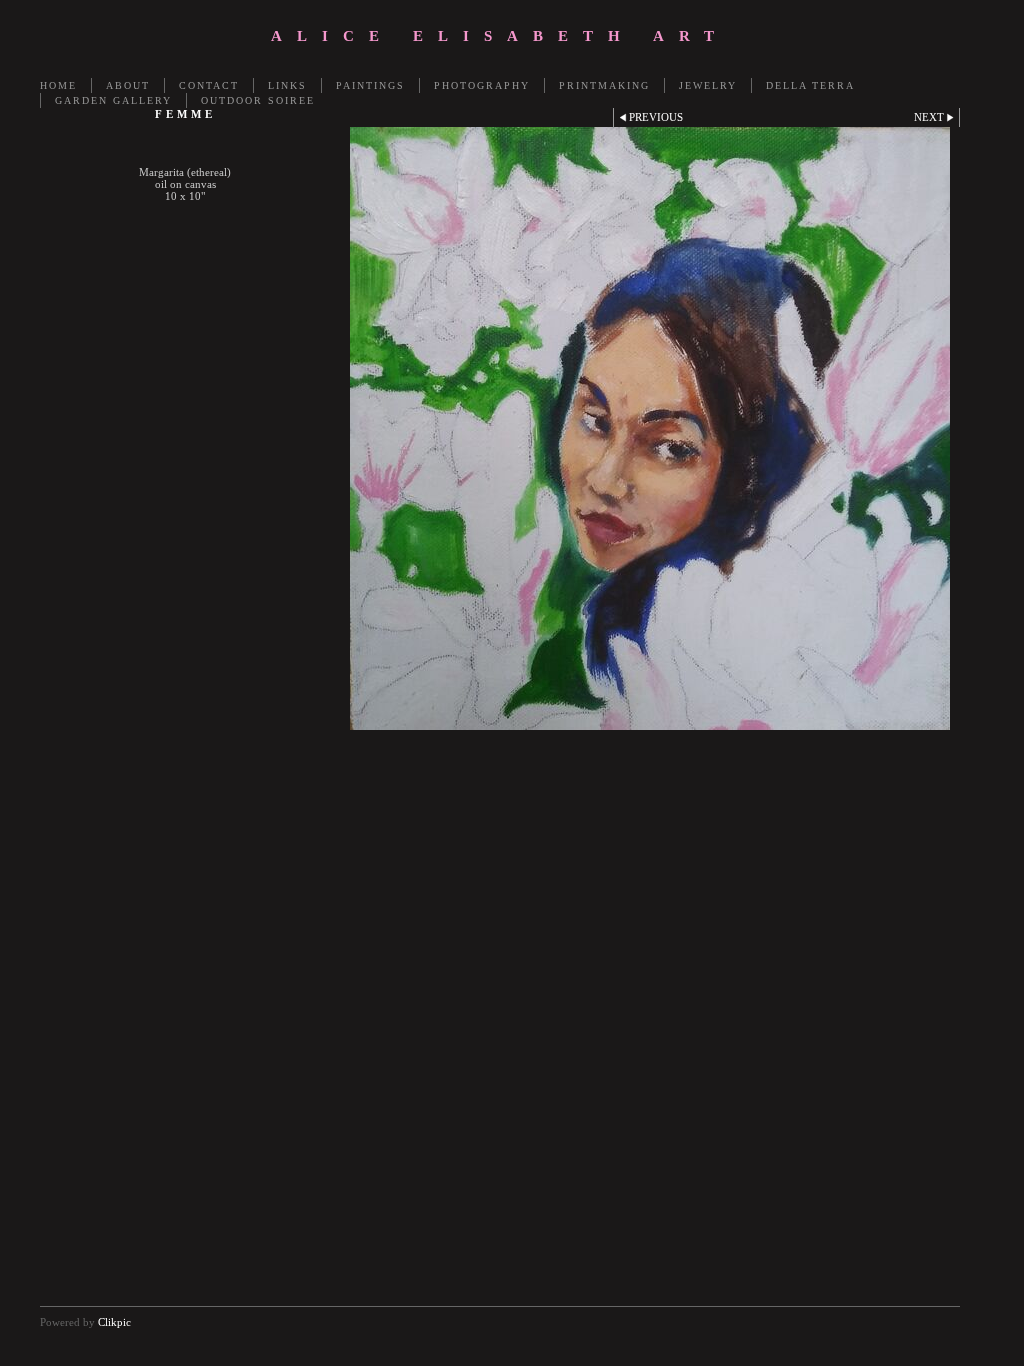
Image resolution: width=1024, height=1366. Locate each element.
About (128, 85)
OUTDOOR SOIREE (258, 100)
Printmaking (604, 85)
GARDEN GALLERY (113, 100)
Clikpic (114, 1322)
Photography (482, 85)
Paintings (370, 85)
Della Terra (810, 85)
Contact (209, 85)
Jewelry (708, 85)
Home (58, 85)
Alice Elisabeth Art (500, 36)
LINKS (287, 85)
